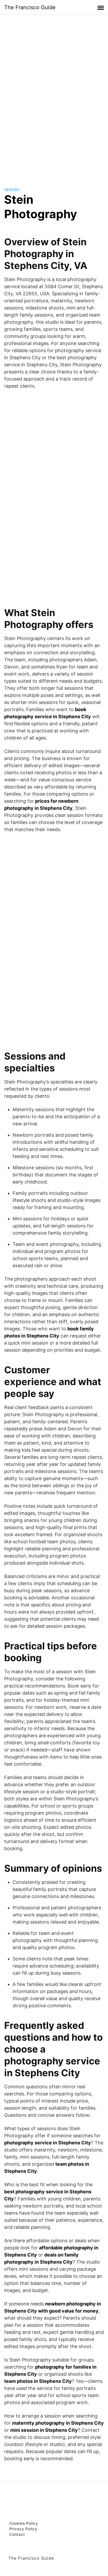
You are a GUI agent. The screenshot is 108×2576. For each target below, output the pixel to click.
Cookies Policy (24, 2523)
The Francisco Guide (30, 7)
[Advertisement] (54, 96)
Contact (17, 2534)
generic (12, 190)
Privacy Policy (23, 2529)
